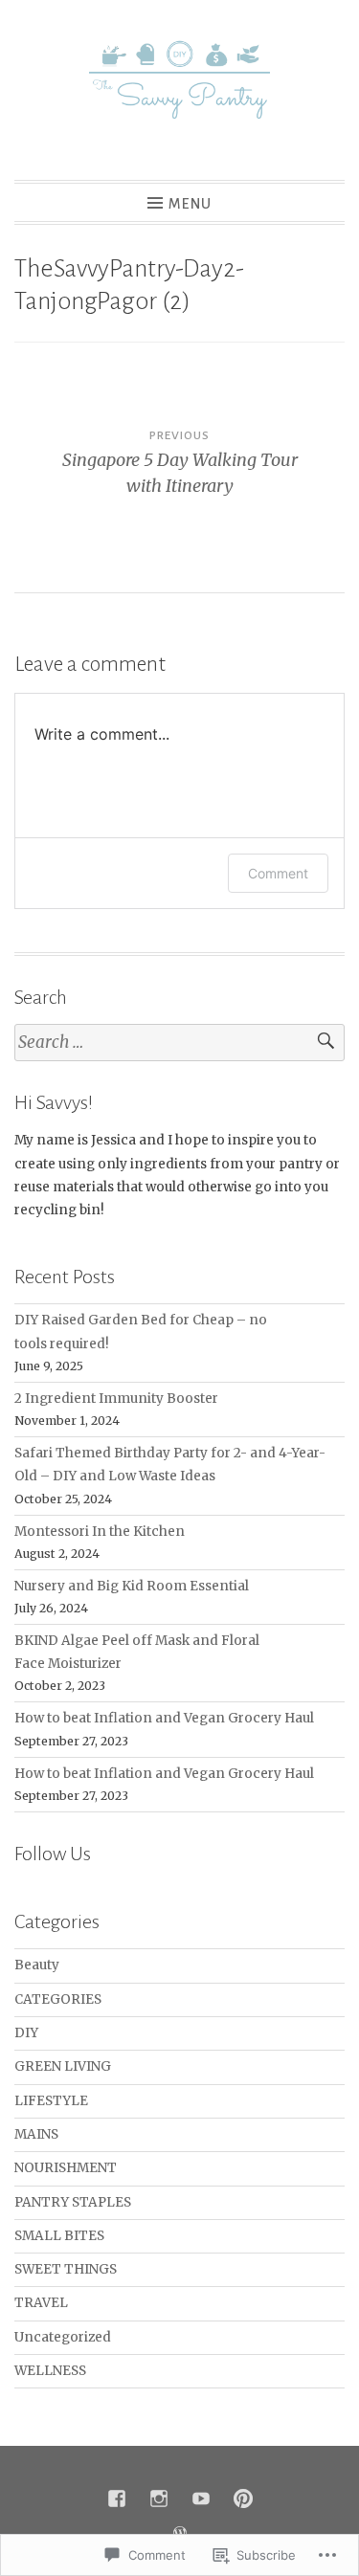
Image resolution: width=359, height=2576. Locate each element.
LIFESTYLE (51, 2101)
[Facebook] (117, 2498)
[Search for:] (179, 1043)
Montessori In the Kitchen (100, 1532)
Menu (190, 204)
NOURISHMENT (66, 2168)
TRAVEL (41, 2303)
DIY (26, 2033)
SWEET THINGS (66, 2269)
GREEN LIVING (63, 2066)
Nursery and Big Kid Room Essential (132, 1586)
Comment (278, 873)
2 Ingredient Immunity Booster (116, 1399)
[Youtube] (201, 2498)
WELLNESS (50, 2371)
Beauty (37, 1965)
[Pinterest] (243, 2498)
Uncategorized (63, 2337)
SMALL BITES (59, 2236)
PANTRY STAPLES (73, 2202)
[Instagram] (159, 2498)
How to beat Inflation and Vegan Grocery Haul (164, 1718)
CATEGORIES (58, 1999)
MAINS (36, 2134)
